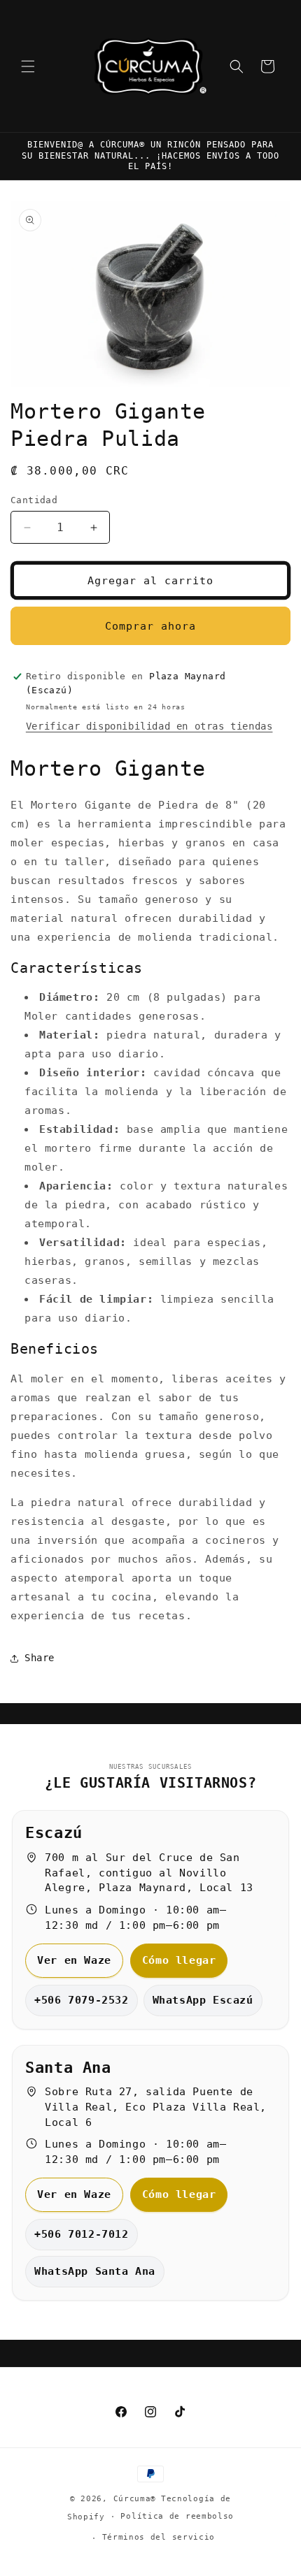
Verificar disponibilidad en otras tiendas (149, 726)
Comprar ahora (150, 626)
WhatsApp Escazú (203, 2000)
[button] (28, 66)
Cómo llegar (179, 1960)
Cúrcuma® (135, 2499)
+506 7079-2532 (81, 2000)
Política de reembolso (177, 2516)
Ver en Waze (74, 1960)
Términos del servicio (159, 2537)
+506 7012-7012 (81, 2234)
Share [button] (40, 1658)
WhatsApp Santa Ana (95, 2271)
